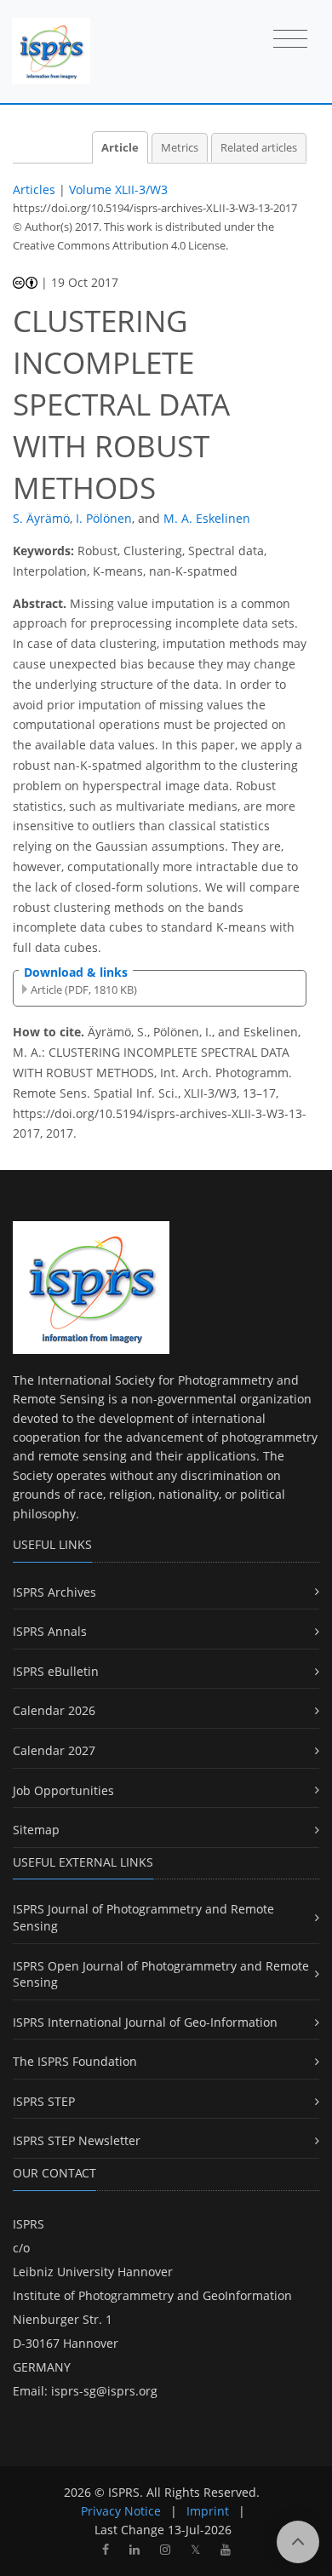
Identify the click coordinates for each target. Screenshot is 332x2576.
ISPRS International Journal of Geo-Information (145, 2022)
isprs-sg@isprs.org (104, 2391)
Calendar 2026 (54, 1710)
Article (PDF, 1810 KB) (84, 990)
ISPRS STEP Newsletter (77, 2140)
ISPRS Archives (54, 1592)
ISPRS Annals (50, 1631)
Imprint (208, 2511)
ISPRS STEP (44, 2101)
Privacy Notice (121, 2511)
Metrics (180, 148)
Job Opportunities (63, 1790)
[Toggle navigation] (290, 40)
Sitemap (36, 1830)
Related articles (259, 148)
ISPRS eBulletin (56, 1671)
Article (120, 148)
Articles (34, 189)
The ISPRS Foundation (75, 2061)
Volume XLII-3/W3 (118, 189)
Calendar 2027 (54, 1750)
